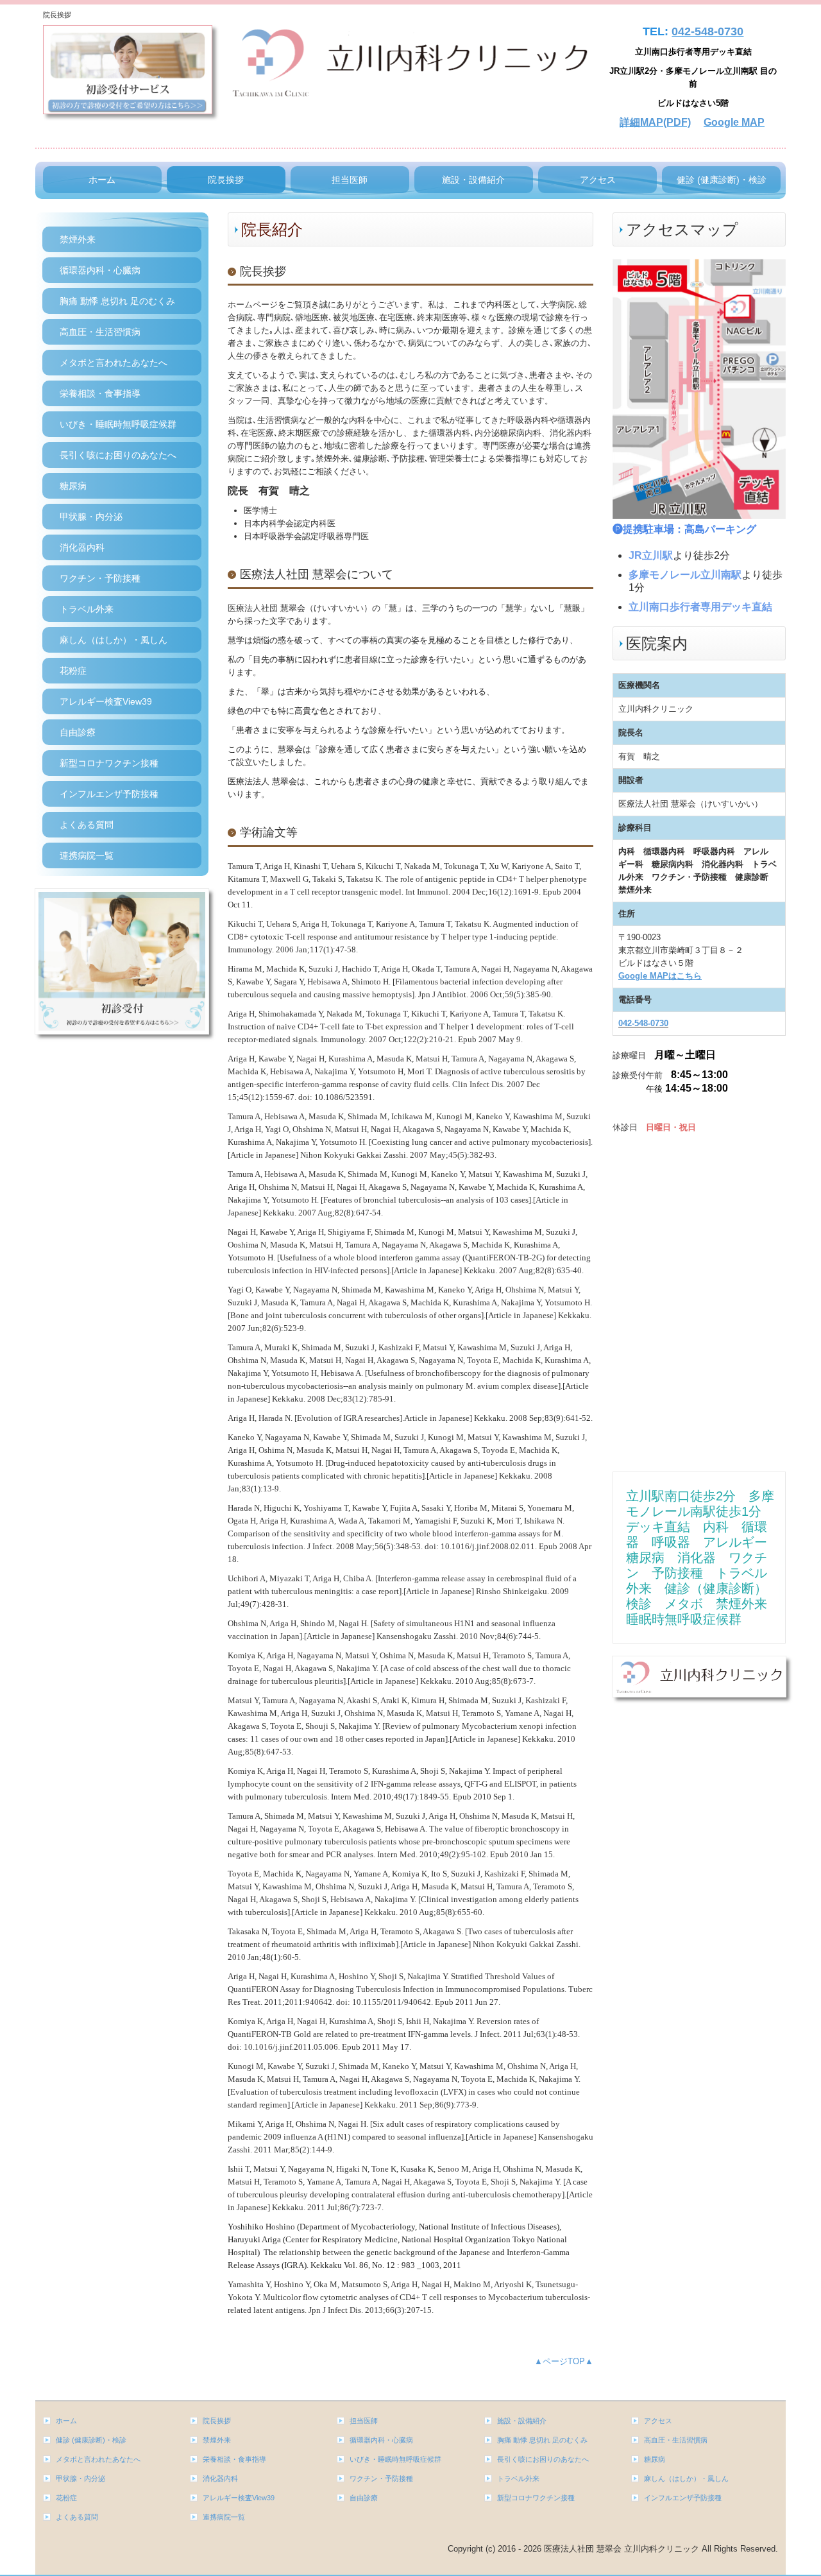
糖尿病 (73, 486)
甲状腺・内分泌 (91, 517)
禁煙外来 (78, 239)
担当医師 (350, 180)
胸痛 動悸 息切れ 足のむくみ (117, 301)
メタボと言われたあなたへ (114, 363)
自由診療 (78, 732)
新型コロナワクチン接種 (109, 763)
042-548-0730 (707, 31)
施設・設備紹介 (473, 180)
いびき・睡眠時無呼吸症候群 (118, 424)
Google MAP (734, 122)
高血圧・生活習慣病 (100, 332)
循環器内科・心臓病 (100, 270)
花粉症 (73, 671)
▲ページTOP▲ (564, 2361)
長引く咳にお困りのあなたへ (118, 455)
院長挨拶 (226, 180)
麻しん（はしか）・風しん (114, 640)
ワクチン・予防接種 (100, 578)
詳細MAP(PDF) (655, 122)
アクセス (598, 180)
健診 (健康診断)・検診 (722, 180)
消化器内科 (82, 547)
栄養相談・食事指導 (100, 393)
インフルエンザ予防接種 (109, 794)
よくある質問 (87, 825)
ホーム (102, 180)
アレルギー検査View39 (106, 701)
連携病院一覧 (87, 855)
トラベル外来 (87, 609)
